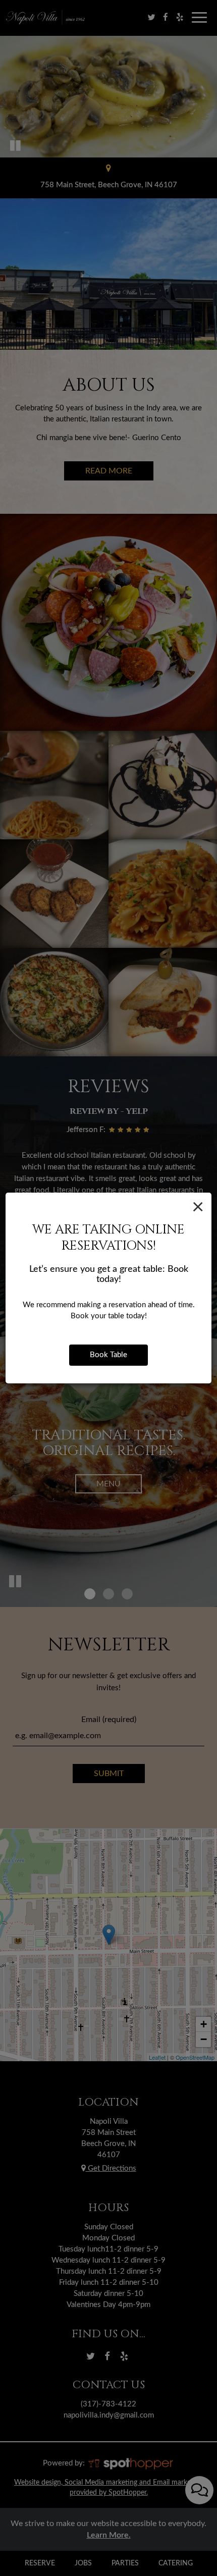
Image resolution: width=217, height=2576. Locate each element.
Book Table (108, 1355)
